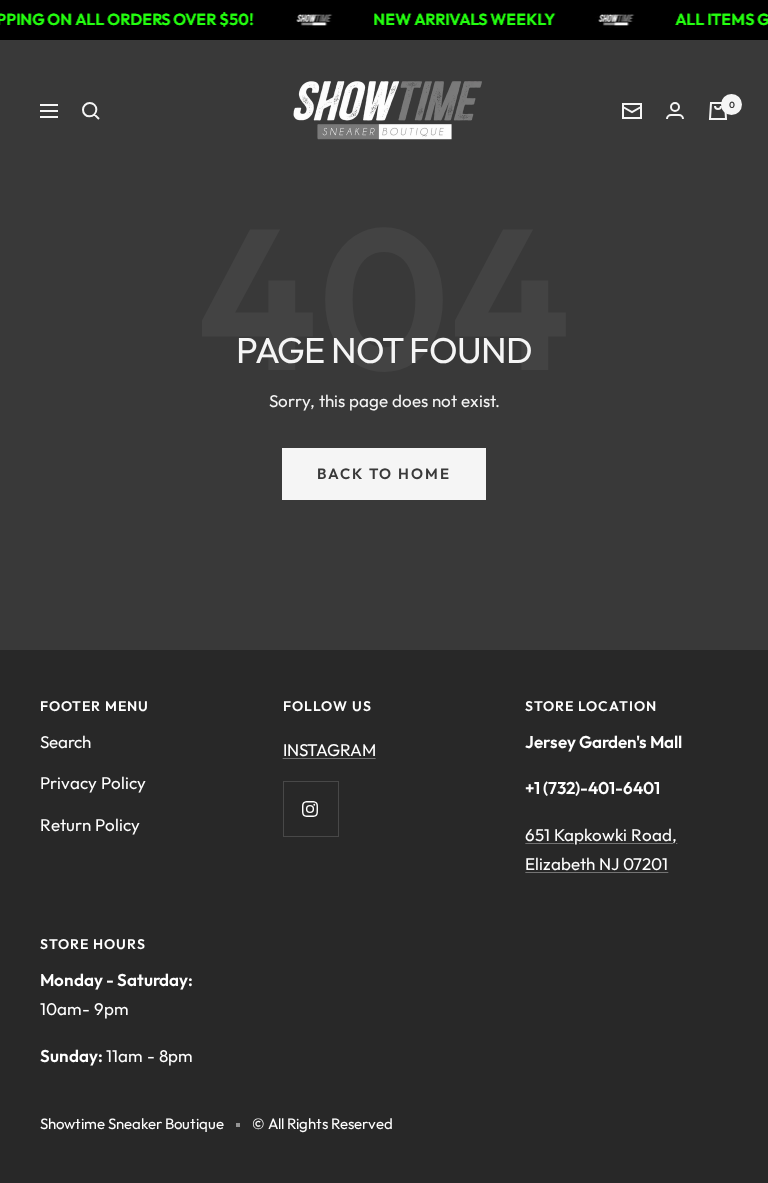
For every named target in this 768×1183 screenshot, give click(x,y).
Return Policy (90, 824)
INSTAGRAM (329, 749)
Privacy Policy (93, 782)
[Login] (675, 110)
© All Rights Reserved (322, 1123)
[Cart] (718, 111)
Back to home (384, 473)
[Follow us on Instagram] (310, 808)
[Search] (91, 111)
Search (65, 741)
